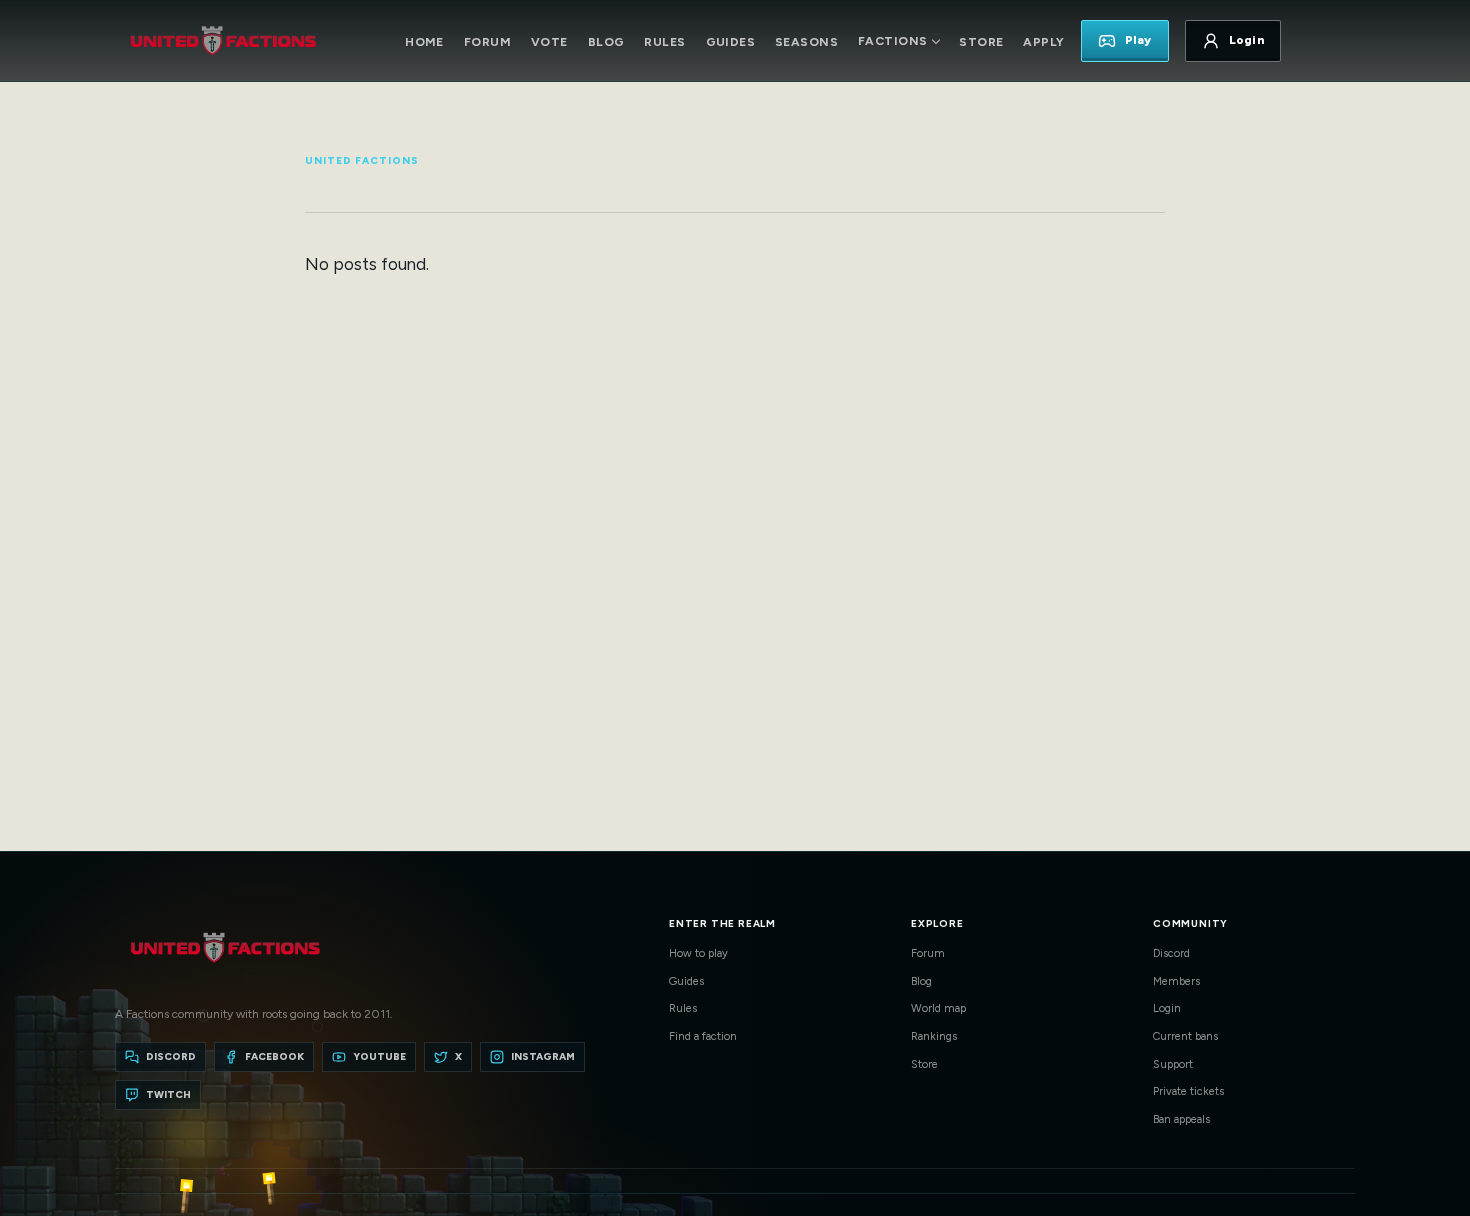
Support (1173, 1064)
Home (424, 42)
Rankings (934, 1036)
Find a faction (703, 1036)
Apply (1043, 42)
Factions (892, 41)
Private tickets (1188, 1091)
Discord (1171, 953)
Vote (549, 42)
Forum (487, 42)
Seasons (806, 42)
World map (938, 1008)
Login (1167, 1008)
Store (981, 42)
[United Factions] (223, 41)
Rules (664, 42)
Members (1176, 981)
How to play (698, 953)
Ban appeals (1181, 1119)
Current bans (1185, 1036)
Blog (606, 42)
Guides (731, 42)
